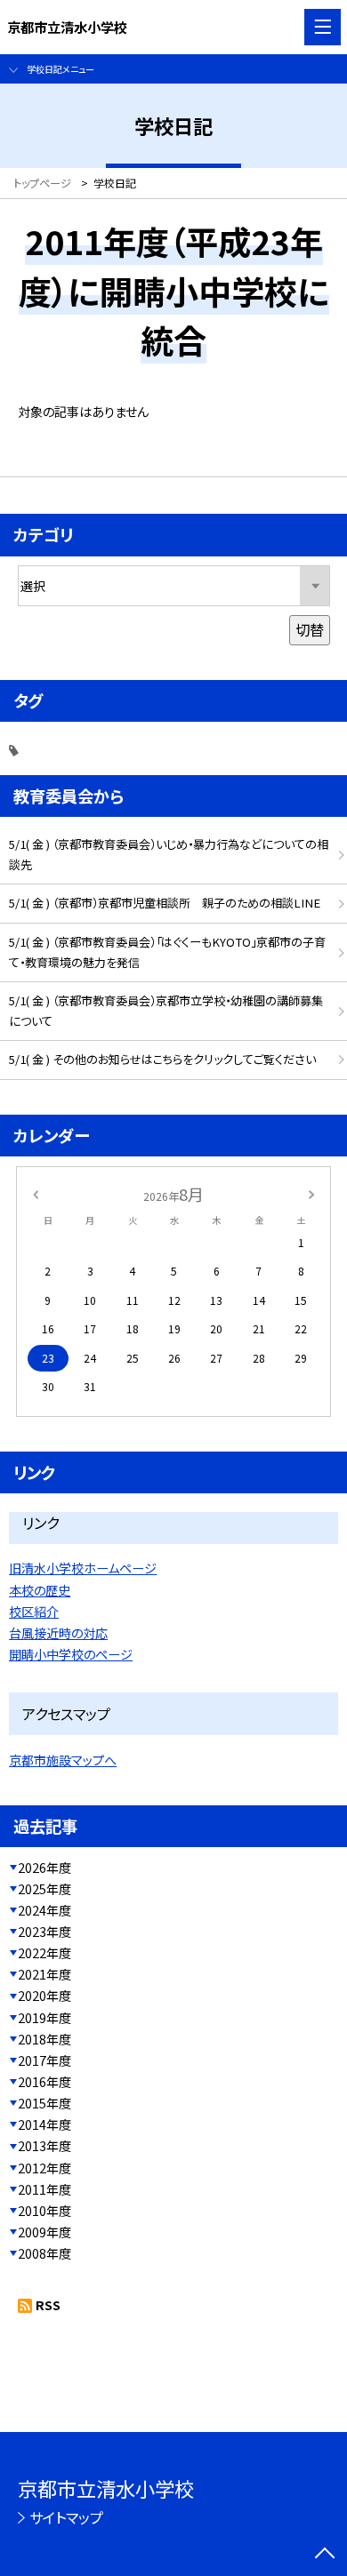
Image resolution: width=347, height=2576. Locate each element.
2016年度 (44, 2082)
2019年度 (44, 2018)
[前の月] (36, 1194)
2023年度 (44, 1932)
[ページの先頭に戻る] (325, 2555)
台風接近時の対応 (58, 1633)
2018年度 (44, 2039)
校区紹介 (34, 1612)
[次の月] (311, 1194)
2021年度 (44, 1974)
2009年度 (44, 2232)
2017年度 (44, 2060)
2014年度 (44, 2124)
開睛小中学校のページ (71, 1654)
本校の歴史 (40, 1590)
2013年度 (44, 2146)
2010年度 (44, 2211)
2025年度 (44, 1889)
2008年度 (44, 2253)
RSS (48, 2305)
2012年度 (44, 2168)
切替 (310, 629)
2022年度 (44, 1953)
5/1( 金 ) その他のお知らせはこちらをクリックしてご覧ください (162, 1059)
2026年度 (44, 1868)
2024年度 (44, 1910)
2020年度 (44, 1996)
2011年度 (44, 2189)
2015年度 (44, 2103)
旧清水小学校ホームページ (83, 1568)
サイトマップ (66, 2517)
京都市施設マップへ (63, 1760)
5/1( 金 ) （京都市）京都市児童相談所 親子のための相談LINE (165, 903)
